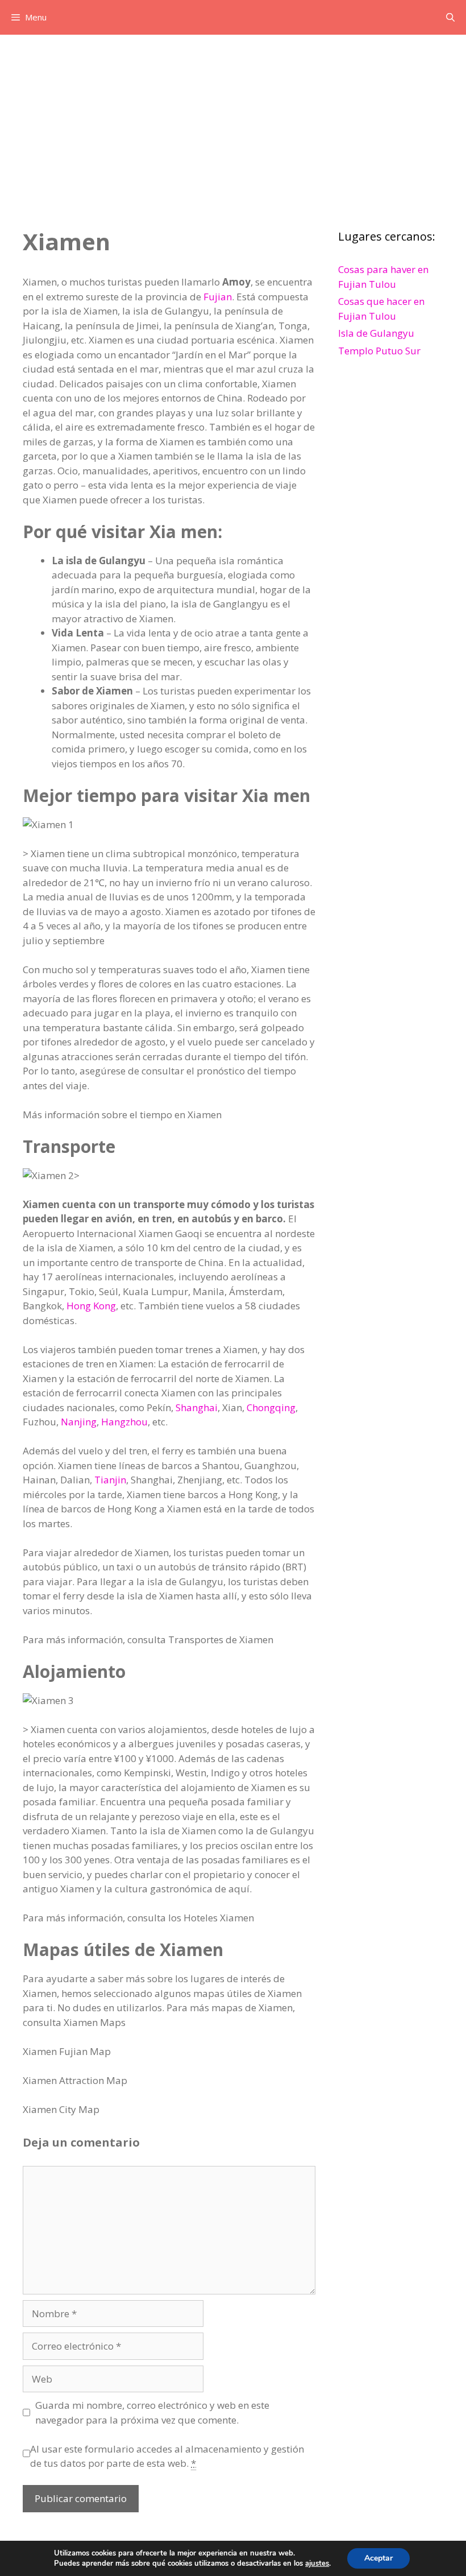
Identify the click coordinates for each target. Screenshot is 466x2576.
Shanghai (197, 1407)
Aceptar (378, 2558)
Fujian (218, 297)
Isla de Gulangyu (376, 333)
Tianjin (110, 1480)
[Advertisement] (233, 120)
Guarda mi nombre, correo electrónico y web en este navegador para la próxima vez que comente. (152, 2412)
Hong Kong (91, 1306)
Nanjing (79, 1422)
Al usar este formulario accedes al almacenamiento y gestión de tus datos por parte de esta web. (167, 2456)
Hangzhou (124, 1422)
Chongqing (271, 1407)
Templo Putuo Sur (379, 351)
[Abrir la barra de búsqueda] (450, 17)
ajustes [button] (317, 2563)
